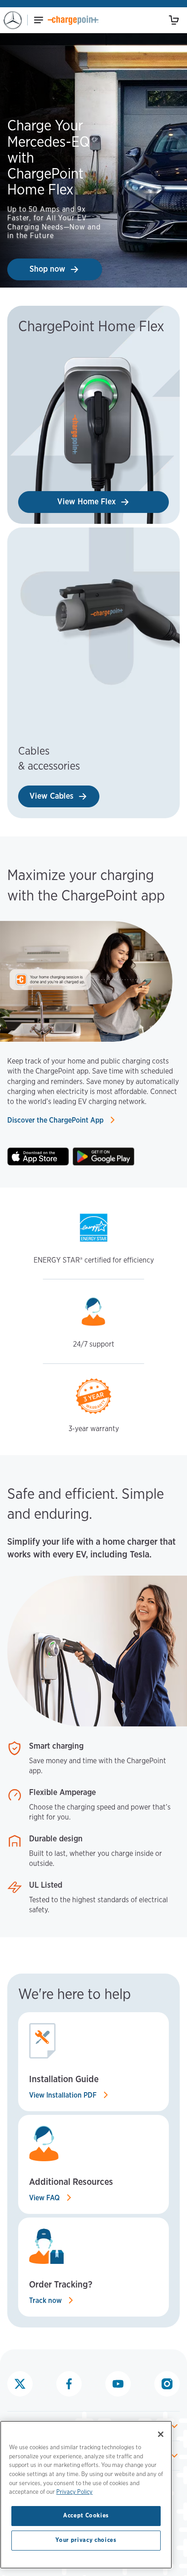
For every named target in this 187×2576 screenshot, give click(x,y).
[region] (86, 2495)
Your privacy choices (86, 2540)
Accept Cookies (86, 2516)
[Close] (161, 2434)
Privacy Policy (74, 2492)
